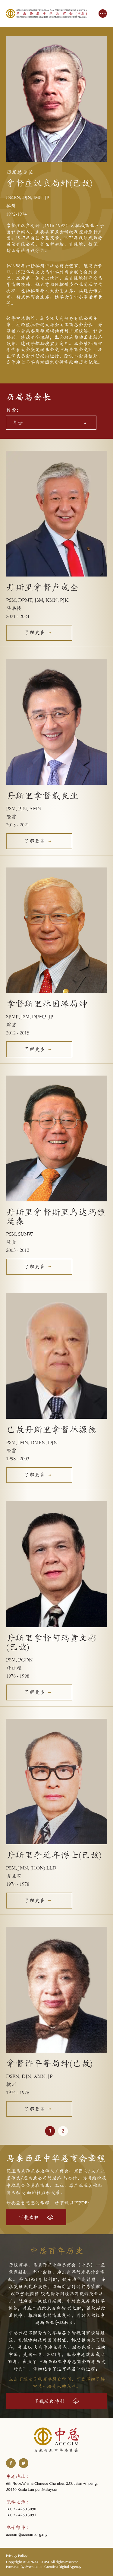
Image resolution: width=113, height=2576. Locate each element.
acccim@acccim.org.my (27, 2535)
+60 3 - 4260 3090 (21, 2510)
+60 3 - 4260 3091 (21, 2516)
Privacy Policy (17, 2556)
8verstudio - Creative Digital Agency (53, 2568)
